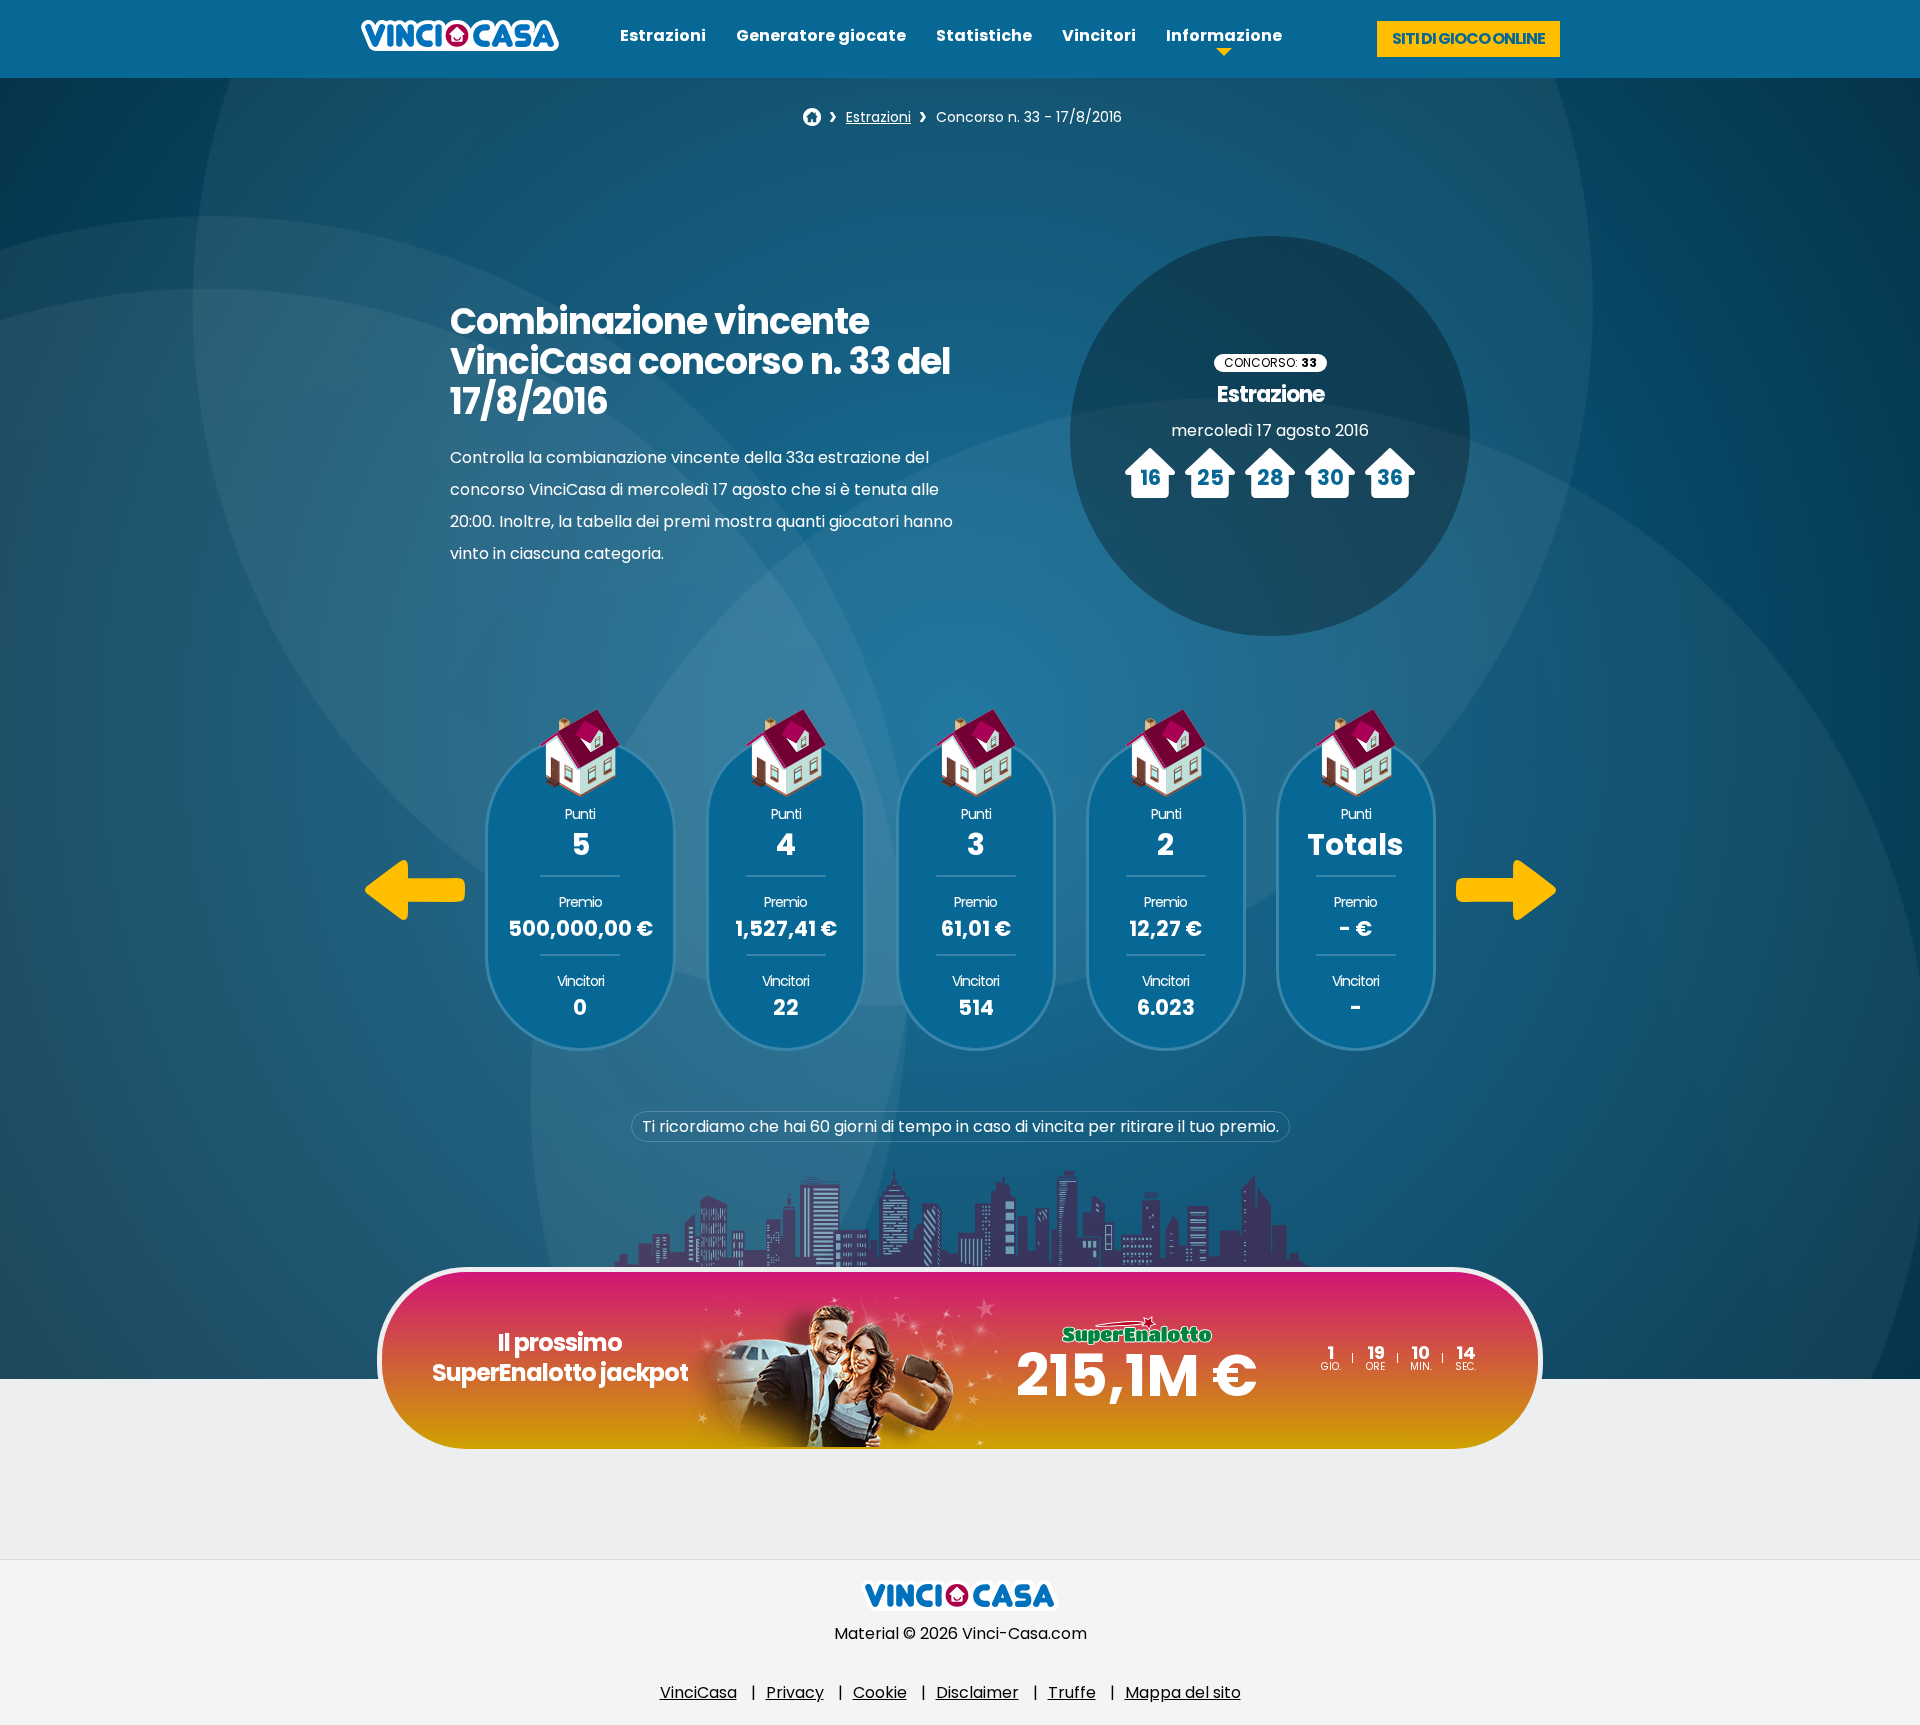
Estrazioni (663, 35)
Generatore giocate (821, 35)
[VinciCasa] (460, 45)
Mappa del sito (1183, 1692)
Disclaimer (977, 1692)
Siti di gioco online (1468, 38)
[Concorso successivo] (1506, 914)
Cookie (880, 1692)
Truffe (1072, 1692)
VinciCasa (698, 1692)
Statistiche (984, 35)
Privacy (795, 1692)
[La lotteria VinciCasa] (812, 117)
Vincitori (1099, 35)
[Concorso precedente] (415, 914)
